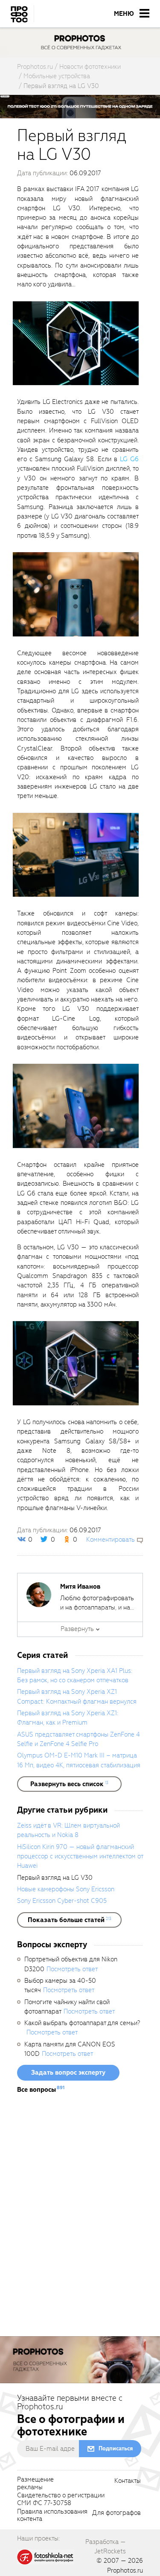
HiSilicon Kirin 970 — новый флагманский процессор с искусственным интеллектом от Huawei (80, 1856)
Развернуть (77, 1629)
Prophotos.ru (125, 2570)
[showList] (69, 1784)
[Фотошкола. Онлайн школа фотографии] (46, 2556)
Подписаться (116, 2448)
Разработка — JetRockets (106, 2547)
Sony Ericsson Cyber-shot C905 (62, 1901)
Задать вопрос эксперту (68, 2073)
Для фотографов (116, 2513)
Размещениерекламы (35, 2484)
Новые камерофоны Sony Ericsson (66, 1889)
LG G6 (129, 459)
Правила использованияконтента (52, 2516)
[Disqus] (80, 2218)
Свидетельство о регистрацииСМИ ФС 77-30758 (61, 2499)
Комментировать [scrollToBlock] (111, 1540)
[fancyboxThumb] (76, 343)
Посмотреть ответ (72, 1969)
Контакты (128, 2481)
